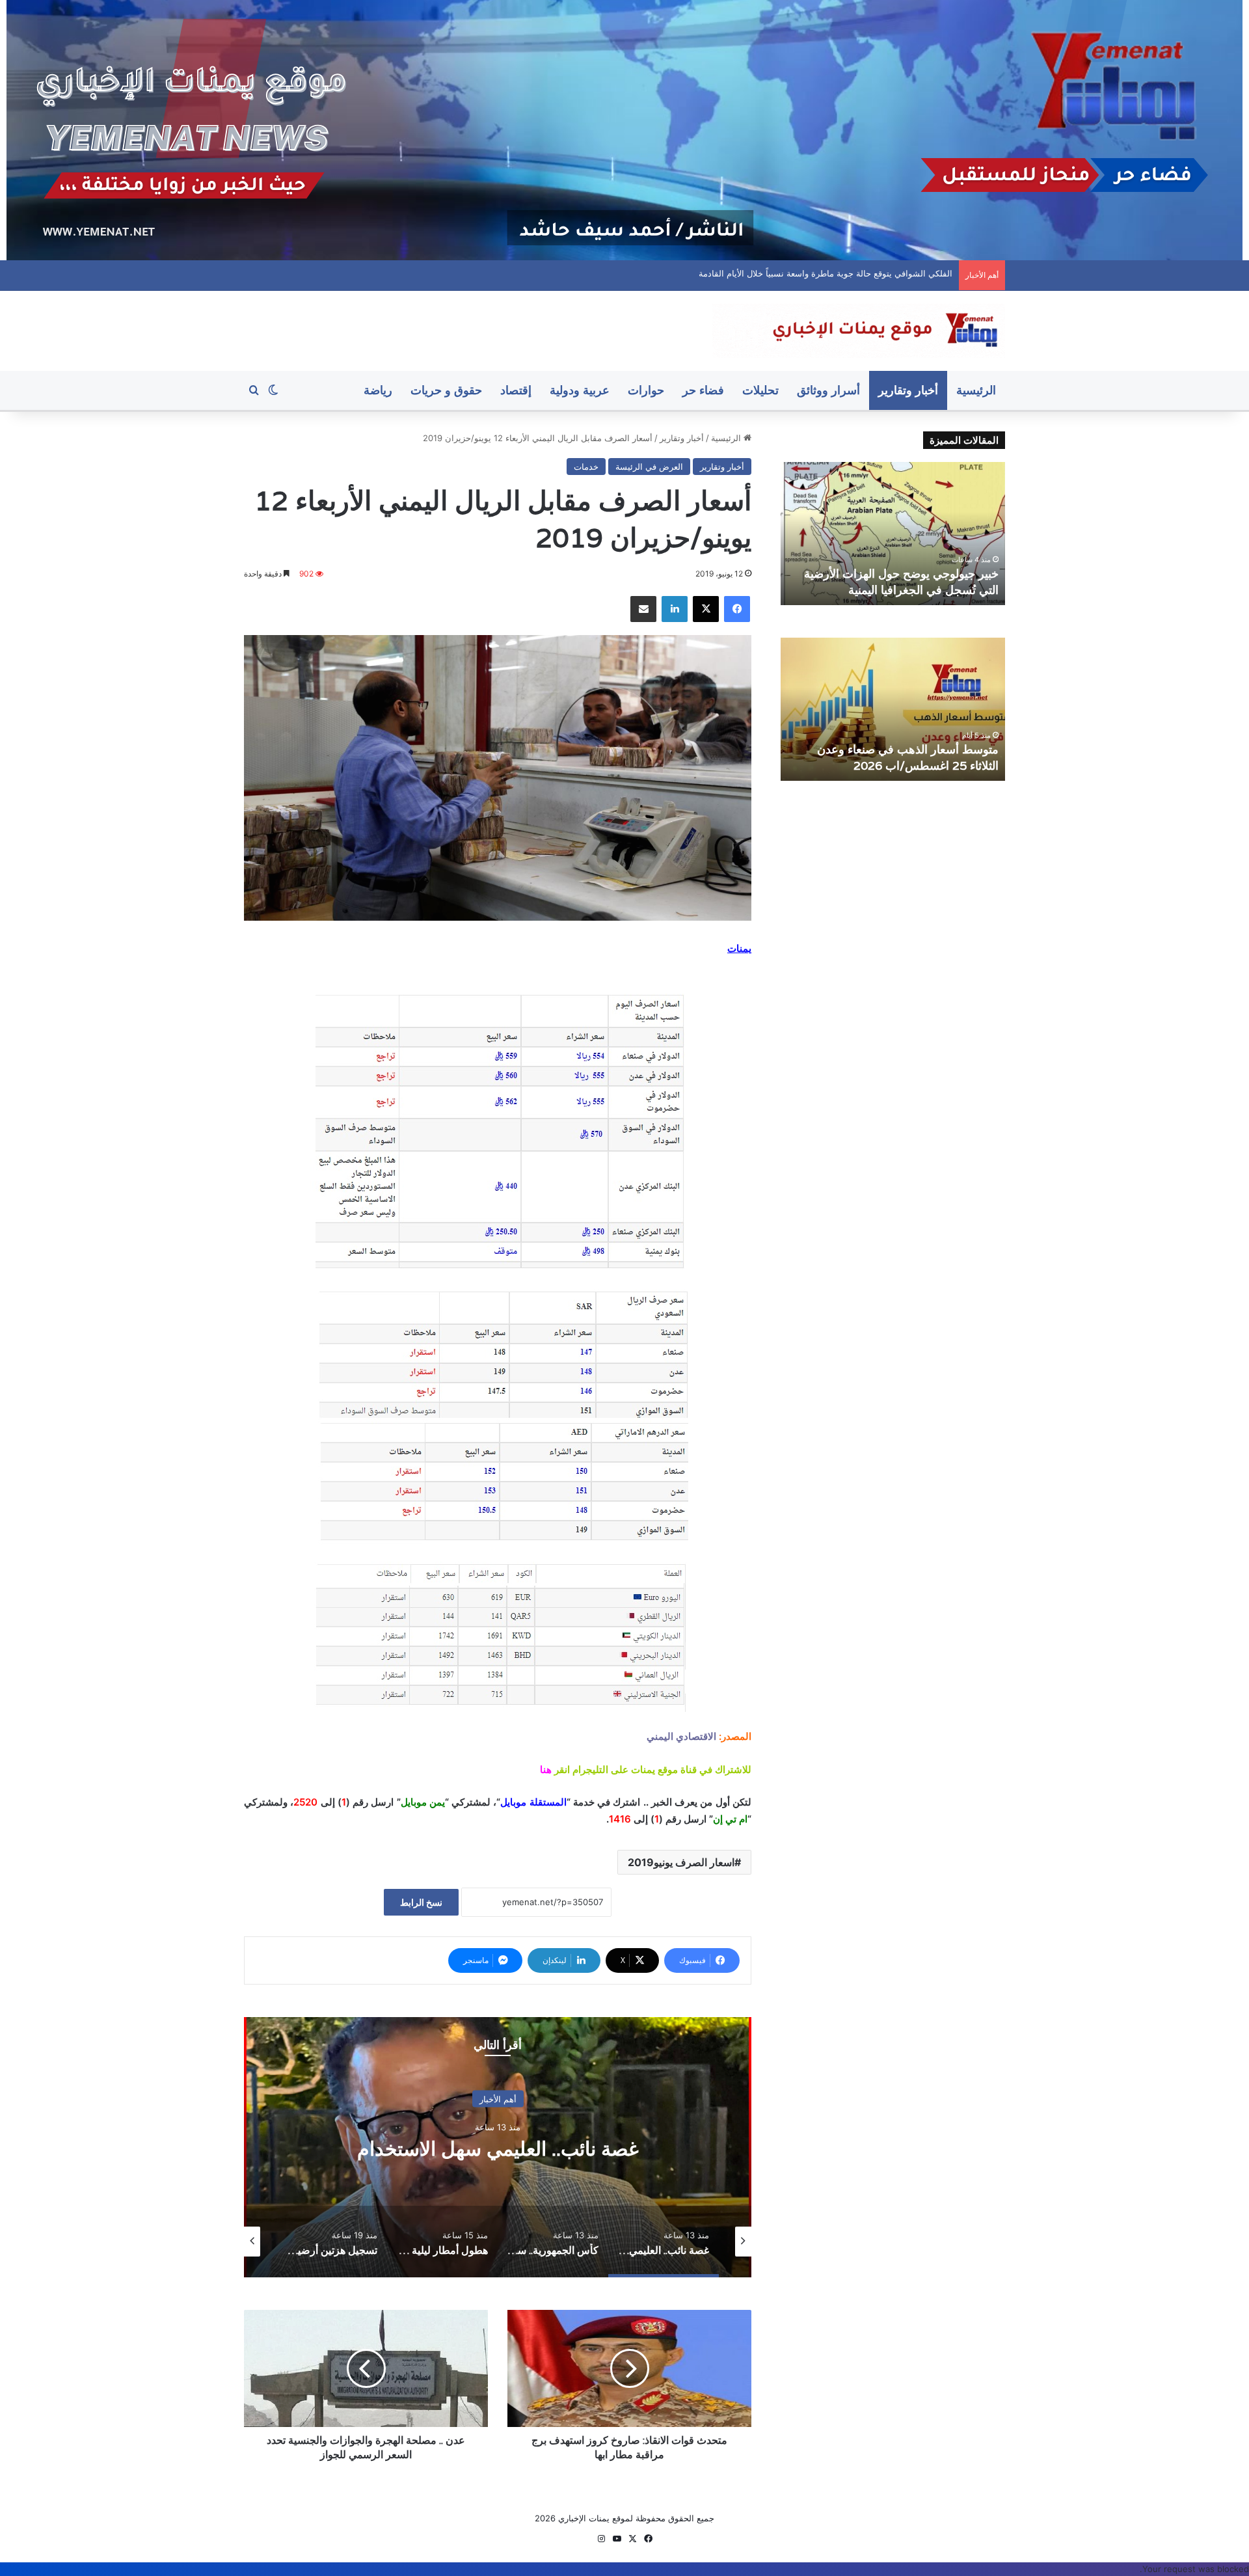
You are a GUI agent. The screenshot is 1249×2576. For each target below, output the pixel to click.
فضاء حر (703, 390)
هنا (546, 1769)
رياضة (378, 390)
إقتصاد (516, 390)
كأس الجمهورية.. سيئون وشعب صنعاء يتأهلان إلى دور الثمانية (498, 2149)
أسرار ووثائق (828, 390)
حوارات (646, 390)
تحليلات (760, 390)
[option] (498, 2147)
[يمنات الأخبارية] (859, 331)
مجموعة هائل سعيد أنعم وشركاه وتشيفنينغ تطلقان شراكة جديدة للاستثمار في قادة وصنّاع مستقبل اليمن (896, 749)
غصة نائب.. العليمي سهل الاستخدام (890, 273)
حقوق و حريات (446, 390)
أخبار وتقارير (908, 390)
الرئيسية (976, 390)
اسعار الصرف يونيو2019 (681, 1862)
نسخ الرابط (421, 1902)
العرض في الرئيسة (649, 467)
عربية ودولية (580, 390)
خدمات (586, 467)
